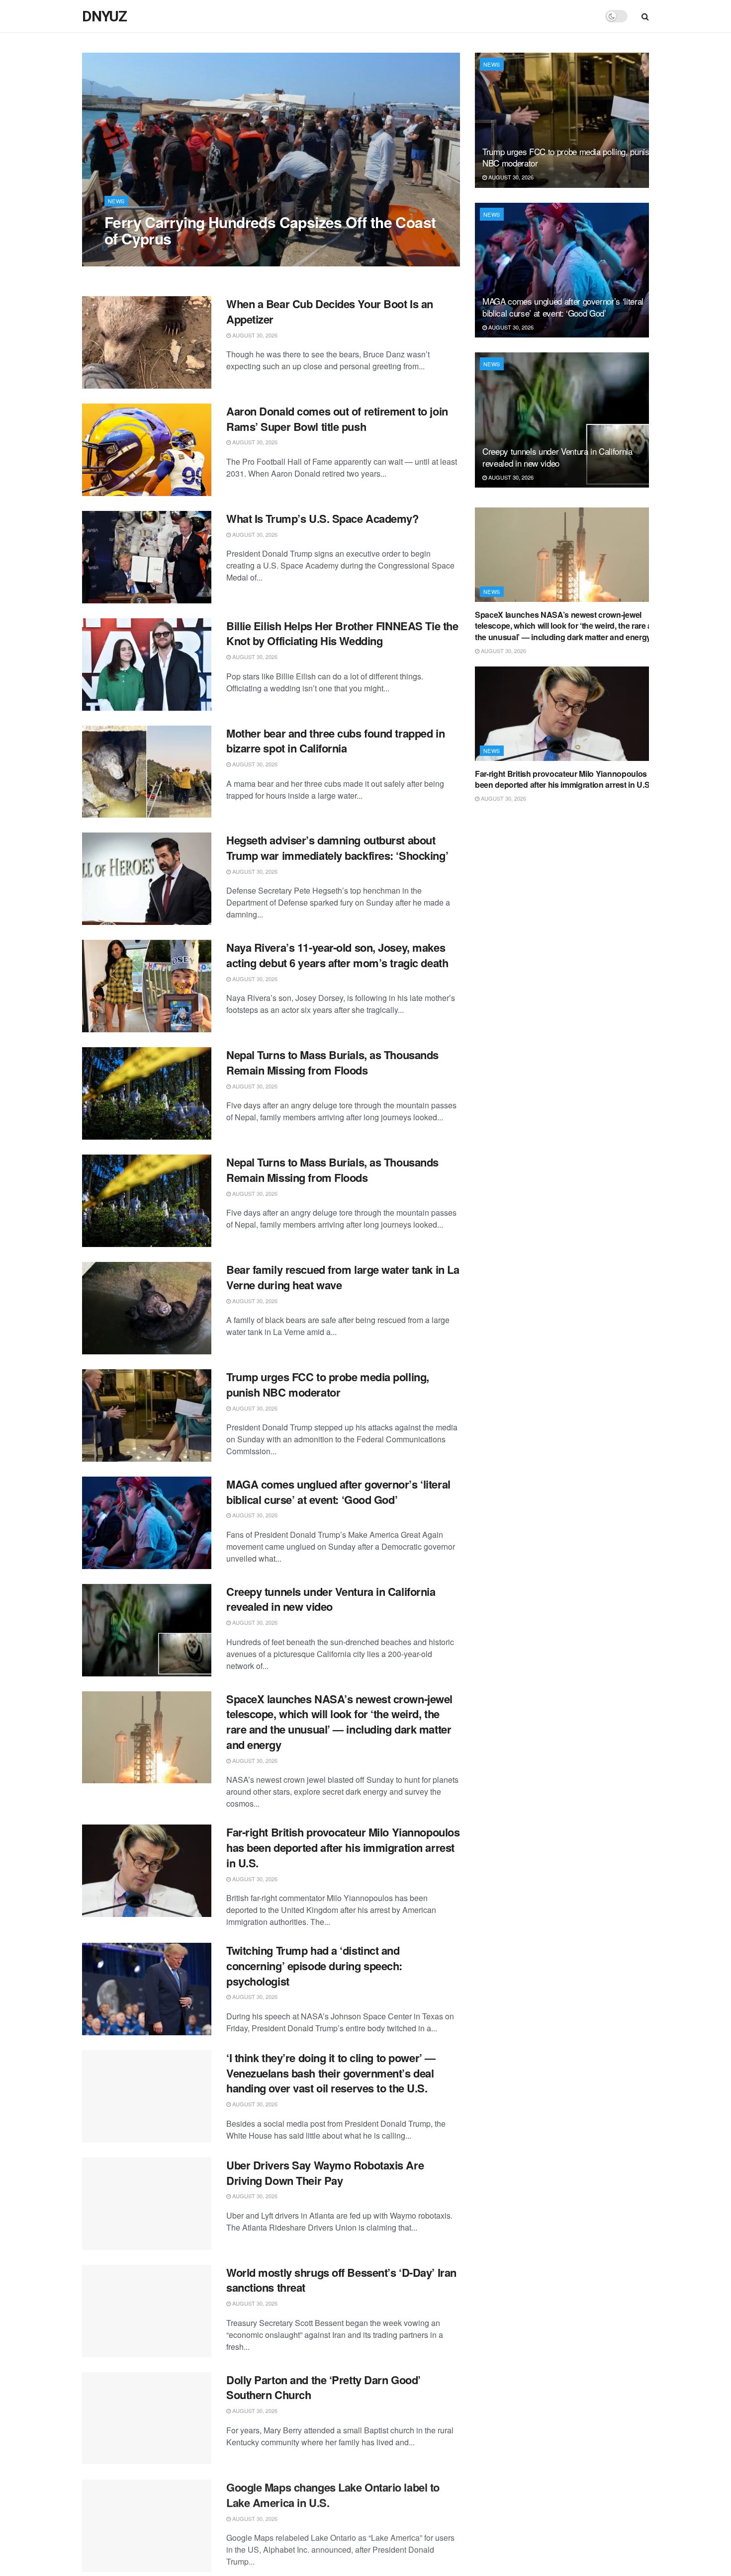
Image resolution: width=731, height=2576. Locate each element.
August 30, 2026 (132, 258)
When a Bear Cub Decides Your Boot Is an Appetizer (330, 311)
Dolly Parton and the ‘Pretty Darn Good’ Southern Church (323, 2387)
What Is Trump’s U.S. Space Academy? (322, 518)
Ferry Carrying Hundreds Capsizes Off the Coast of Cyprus (270, 230)
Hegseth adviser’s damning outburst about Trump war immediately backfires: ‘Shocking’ (337, 848)
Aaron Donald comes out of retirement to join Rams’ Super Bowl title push (337, 419)
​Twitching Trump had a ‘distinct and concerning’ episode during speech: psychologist (314, 1966)
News (116, 201)
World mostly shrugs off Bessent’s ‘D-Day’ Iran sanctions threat (341, 2280)
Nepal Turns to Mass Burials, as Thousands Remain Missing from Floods (332, 1062)
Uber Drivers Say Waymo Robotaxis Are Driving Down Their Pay (325, 2173)
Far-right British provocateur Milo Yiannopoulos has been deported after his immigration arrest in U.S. (343, 1847)
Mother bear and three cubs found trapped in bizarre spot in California (335, 741)
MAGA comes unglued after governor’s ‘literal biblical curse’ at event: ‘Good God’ (338, 1492)
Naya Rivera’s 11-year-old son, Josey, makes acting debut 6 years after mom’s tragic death (337, 955)
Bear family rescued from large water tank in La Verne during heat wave (343, 1277)
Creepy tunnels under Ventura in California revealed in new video (331, 1599)
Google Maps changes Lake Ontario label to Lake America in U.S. (333, 2494)
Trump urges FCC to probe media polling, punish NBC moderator (328, 1384)
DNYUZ (104, 16)
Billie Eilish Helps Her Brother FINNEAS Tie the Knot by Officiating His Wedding (342, 633)
